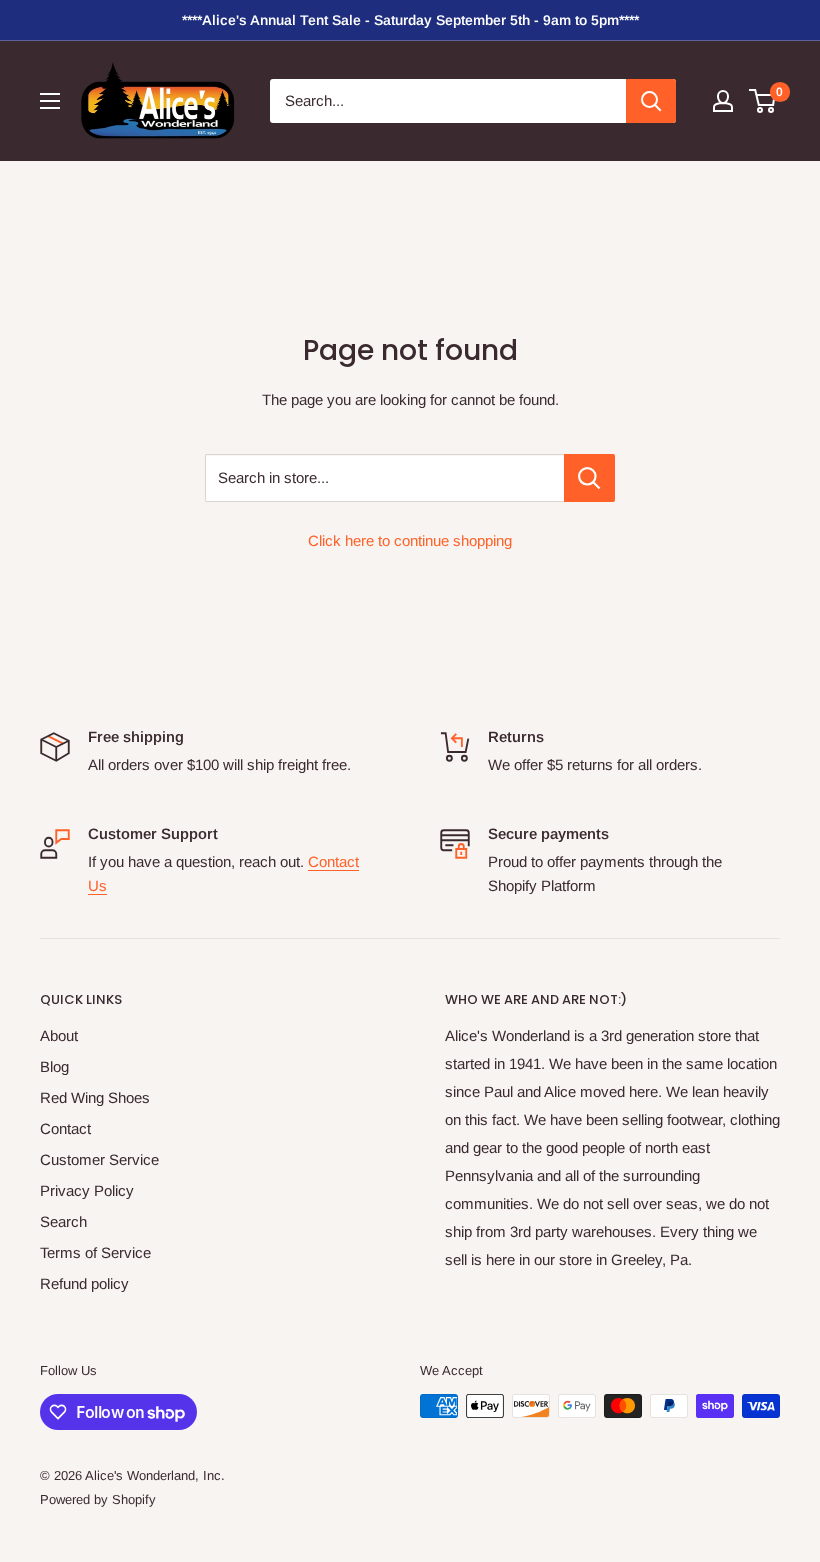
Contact (65, 1128)
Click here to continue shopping (410, 540)
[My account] (723, 101)
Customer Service (99, 1159)
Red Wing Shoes (95, 1097)
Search (63, 1221)
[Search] (651, 101)
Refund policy (84, 1283)
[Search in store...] (589, 478)
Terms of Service (95, 1252)
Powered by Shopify (98, 1499)
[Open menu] (50, 101)
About (59, 1035)
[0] (763, 101)
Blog (54, 1066)
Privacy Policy (87, 1190)
